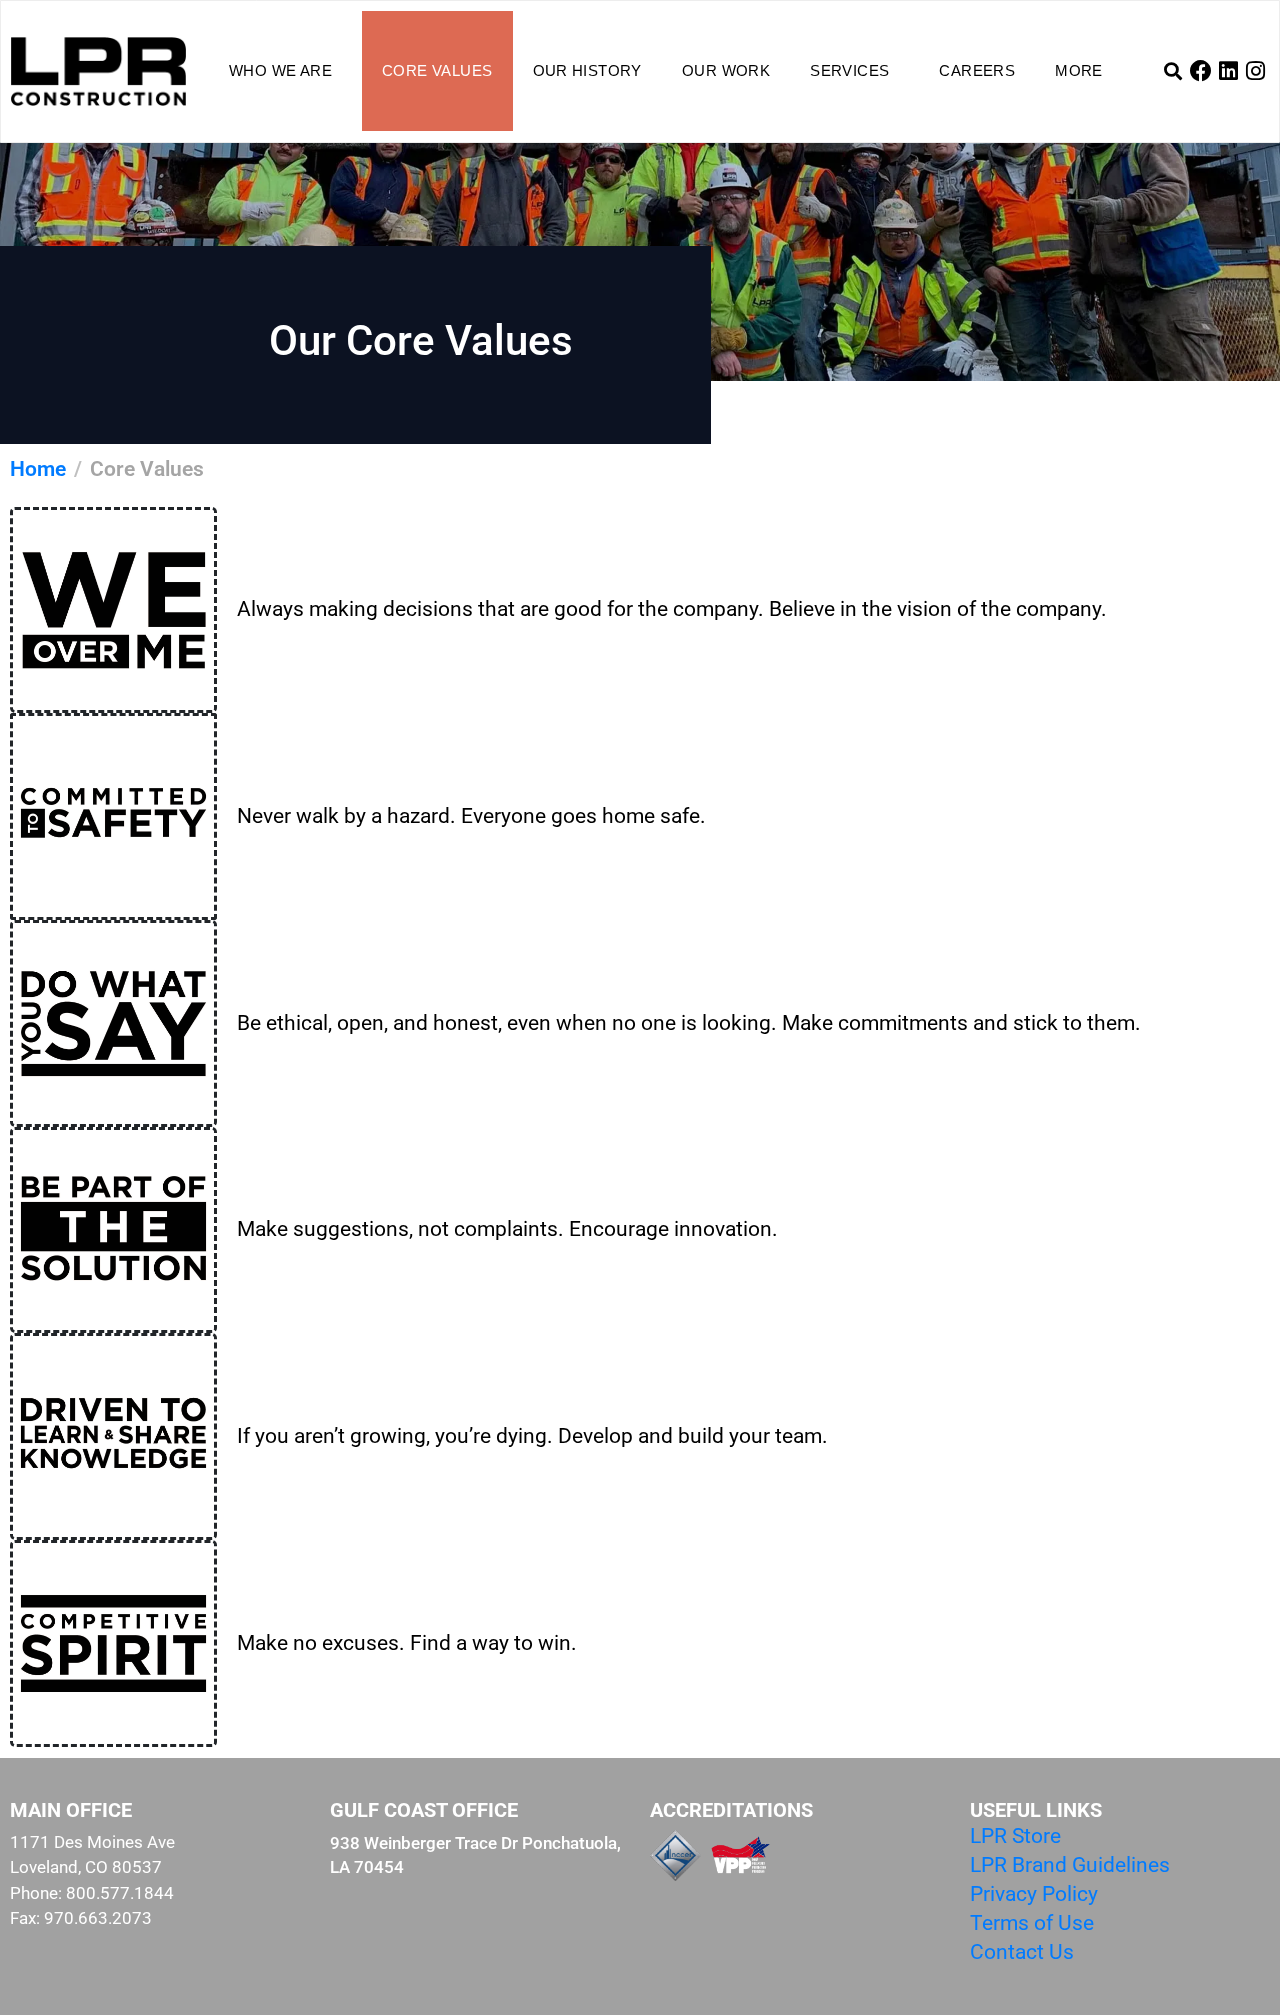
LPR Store (1015, 1836)
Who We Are (280, 70)
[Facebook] (1201, 71)
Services (849, 70)
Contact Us (1022, 1952)
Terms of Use (1032, 1923)
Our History (587, 70)
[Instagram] (1256, 71)
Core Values (437, 70)
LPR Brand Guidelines (1070, 1865)
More (1079, 70)
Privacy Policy (1034, 1894)
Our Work (726, 70)
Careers (977, 70)
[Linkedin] (1228, 71)
